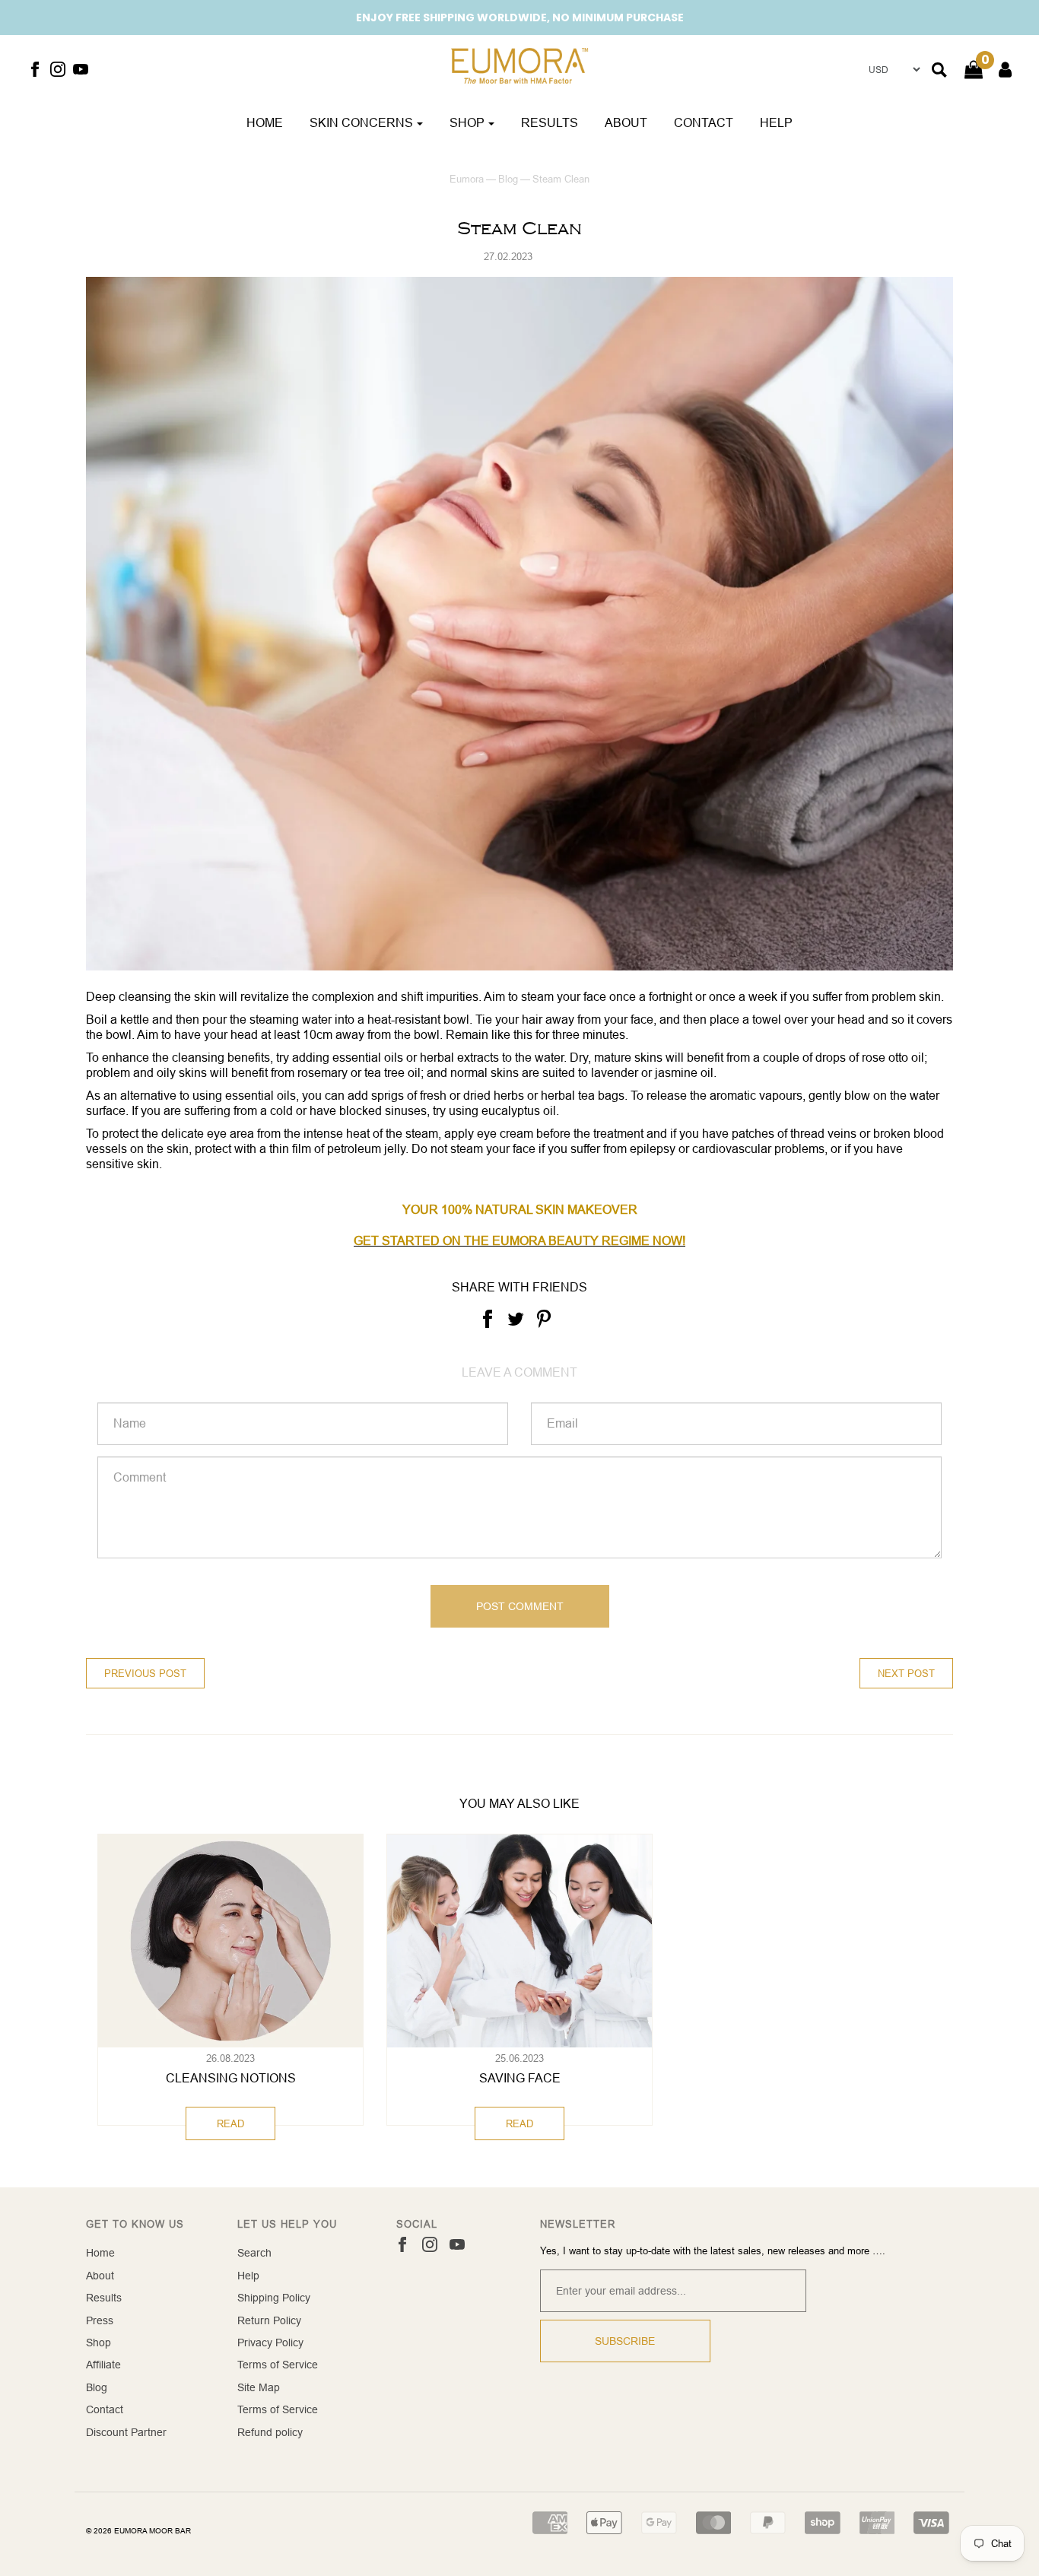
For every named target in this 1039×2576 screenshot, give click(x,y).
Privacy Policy (270, 2343)
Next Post (906, 1673)
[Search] (939, 70)
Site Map (259, 2387)
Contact (704, 122)
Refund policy (270, 2432)
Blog (508, 179)
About (626, 122)
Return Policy (269, 2320)
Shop (98, 2343)
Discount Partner (126, 2432)
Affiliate (103, 2365)
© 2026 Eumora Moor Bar (138, 2531)
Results (550, 122)
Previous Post (145, 1673)
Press (100, 2320)
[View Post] (230, 1941)
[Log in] (998, 70)
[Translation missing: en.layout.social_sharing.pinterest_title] (544, 1318)
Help (776, 122)
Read (230, 2123)
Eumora (467, 179)
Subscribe (625, 2341)
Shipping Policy (274, 2298)
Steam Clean (519, 229)
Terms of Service (278, 2365)
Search (254, 2253)
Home (265, 122)
